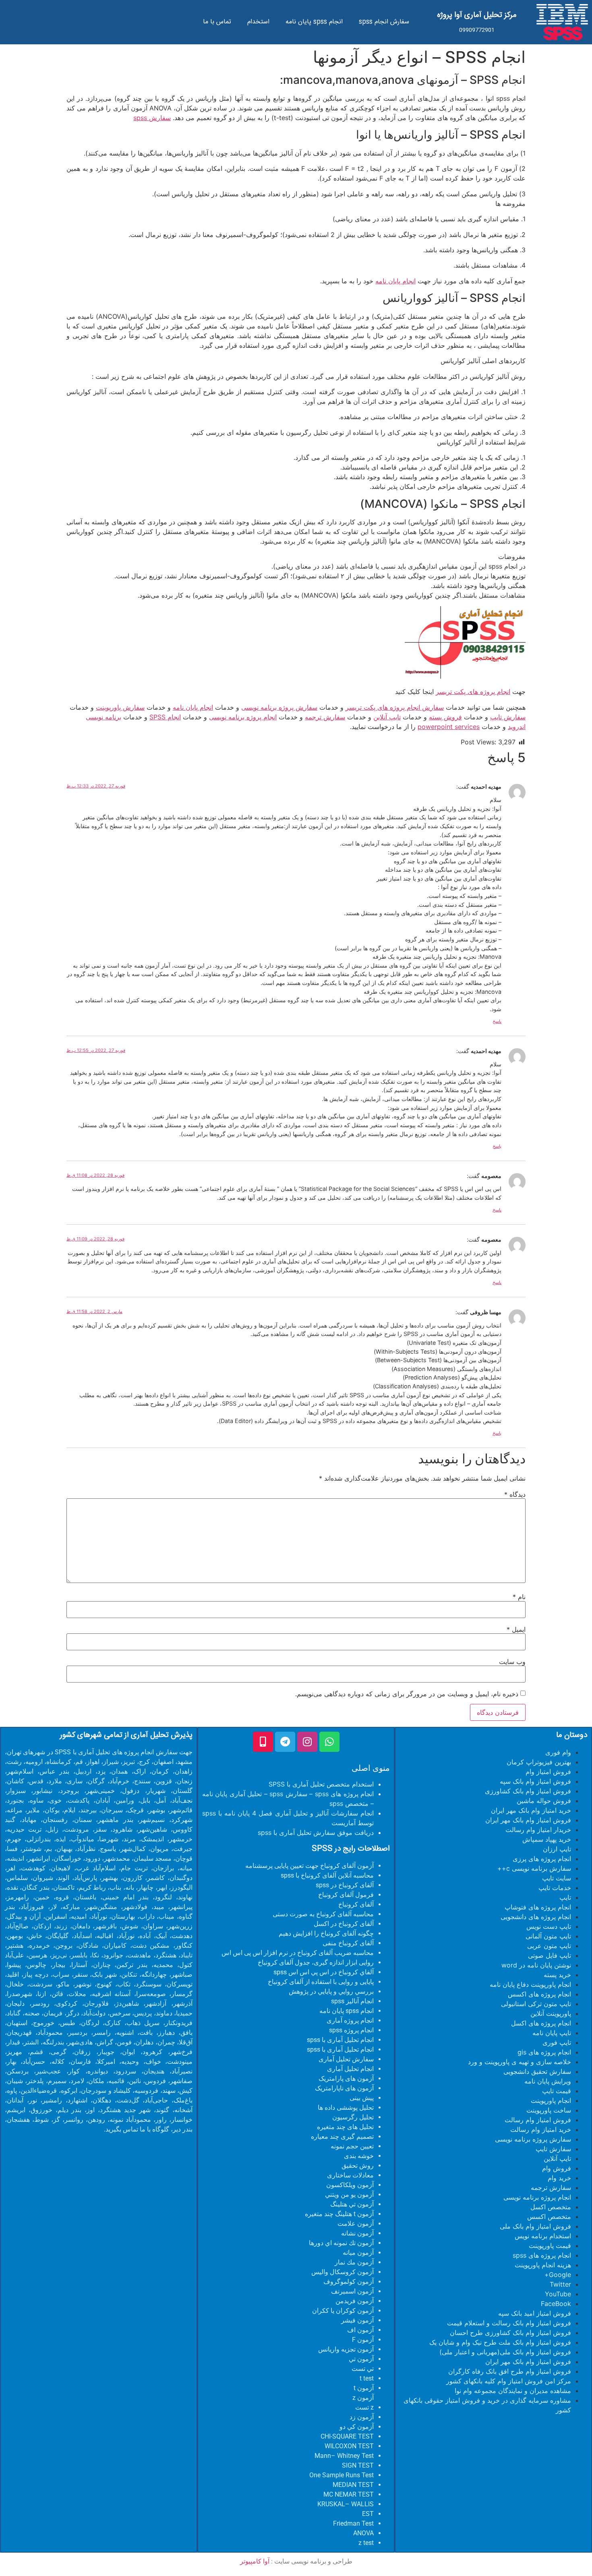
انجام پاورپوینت (551, 2100)
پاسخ (497, 1021)
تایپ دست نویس (549, 1926)
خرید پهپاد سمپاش (547, 1839)
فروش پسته (445, 717)
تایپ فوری (557, 2042)
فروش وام (557, 2168)
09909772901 (477, 30)
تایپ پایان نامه (552, 2033)
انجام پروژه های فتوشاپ (538, 1907)
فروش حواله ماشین (544, 1801)
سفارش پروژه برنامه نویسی (279, 707)
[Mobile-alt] (263, 1742)
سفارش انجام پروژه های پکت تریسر (395, 707)
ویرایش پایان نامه (548, 2081)
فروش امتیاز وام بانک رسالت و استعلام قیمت (509, 2323)
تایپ (565, 1897)
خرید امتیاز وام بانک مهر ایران (531, 1810)
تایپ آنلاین (387, 717)
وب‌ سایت (512, 1662)
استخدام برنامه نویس (543, 2236)
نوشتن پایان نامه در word (536, 1965)
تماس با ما (217, 22)
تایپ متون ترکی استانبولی (536, 2004)
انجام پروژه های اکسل (541, 2023)
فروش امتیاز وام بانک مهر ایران (528, 1820)
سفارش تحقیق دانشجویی (537, 2071)
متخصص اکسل (551, 2207)
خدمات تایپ (555, 1888)
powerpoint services (449, 727)
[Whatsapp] (329, 1742)
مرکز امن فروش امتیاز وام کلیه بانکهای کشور (509, 2381)
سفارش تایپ (508, 717)
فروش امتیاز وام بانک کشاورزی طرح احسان (510, 2333)
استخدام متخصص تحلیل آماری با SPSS (321, 1784)
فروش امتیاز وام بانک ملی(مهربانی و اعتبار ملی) (505, 2352)
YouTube (558, 2294)
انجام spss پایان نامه (314, 22)
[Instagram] (307, 1742)
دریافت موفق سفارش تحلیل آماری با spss (316, 1832)
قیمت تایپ (557, 2091)
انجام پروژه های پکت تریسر (473, 692)
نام (519, 1597)
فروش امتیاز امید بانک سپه (535, 2313)
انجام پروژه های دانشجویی (536, 1917)
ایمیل (516, 1629)
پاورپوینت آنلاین (551, 2013)
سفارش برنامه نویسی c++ (534, 1868)
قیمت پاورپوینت (550, 2246)
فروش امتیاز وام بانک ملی (535, 2226)
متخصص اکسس (549, 2217)
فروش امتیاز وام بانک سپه (535, 1781)
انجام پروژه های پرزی (542, 1859)
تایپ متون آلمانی (548, 1936)
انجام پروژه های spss (542, 2255)
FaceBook (556, 2304)
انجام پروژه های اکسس (539, 1994)
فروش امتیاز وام (548, 1772)
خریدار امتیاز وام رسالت (538, 1830)
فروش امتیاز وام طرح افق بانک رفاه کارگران (510, 2371)
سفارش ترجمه (325, 717)
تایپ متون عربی (549, 1946)
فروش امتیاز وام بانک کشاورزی (528, 1791)
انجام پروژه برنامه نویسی (243, 717)
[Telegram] (285, 1742)
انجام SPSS (165, 717)
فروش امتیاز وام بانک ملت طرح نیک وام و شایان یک (500, 2342)
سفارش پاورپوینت (120, 707)
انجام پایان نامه (395, 281)
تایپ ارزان (557, 1849)
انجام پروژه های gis (544, 2052)
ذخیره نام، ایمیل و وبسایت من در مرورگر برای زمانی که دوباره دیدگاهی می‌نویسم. (407, 1694)
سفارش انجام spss (384, 22)
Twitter (560, 2284)
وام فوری (558, 1752)
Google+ (558, 2275)
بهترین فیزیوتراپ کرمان (539, 1762)
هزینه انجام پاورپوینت (543, 2265)
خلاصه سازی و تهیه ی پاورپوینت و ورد (520, 2062)
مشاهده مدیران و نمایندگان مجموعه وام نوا (513, 2391)
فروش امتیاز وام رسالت (538, 2120)
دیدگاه (515, 1494)
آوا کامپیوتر (255, 2561)
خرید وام (559, 2178)
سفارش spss (152, 118)
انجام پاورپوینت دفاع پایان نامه (530, 1984)
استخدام (258, 22)
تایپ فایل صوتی (550, 1955)
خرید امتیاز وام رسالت (541, 2129)
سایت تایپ (557, 1878)
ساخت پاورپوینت (549, 2110)
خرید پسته (557, 1975)
